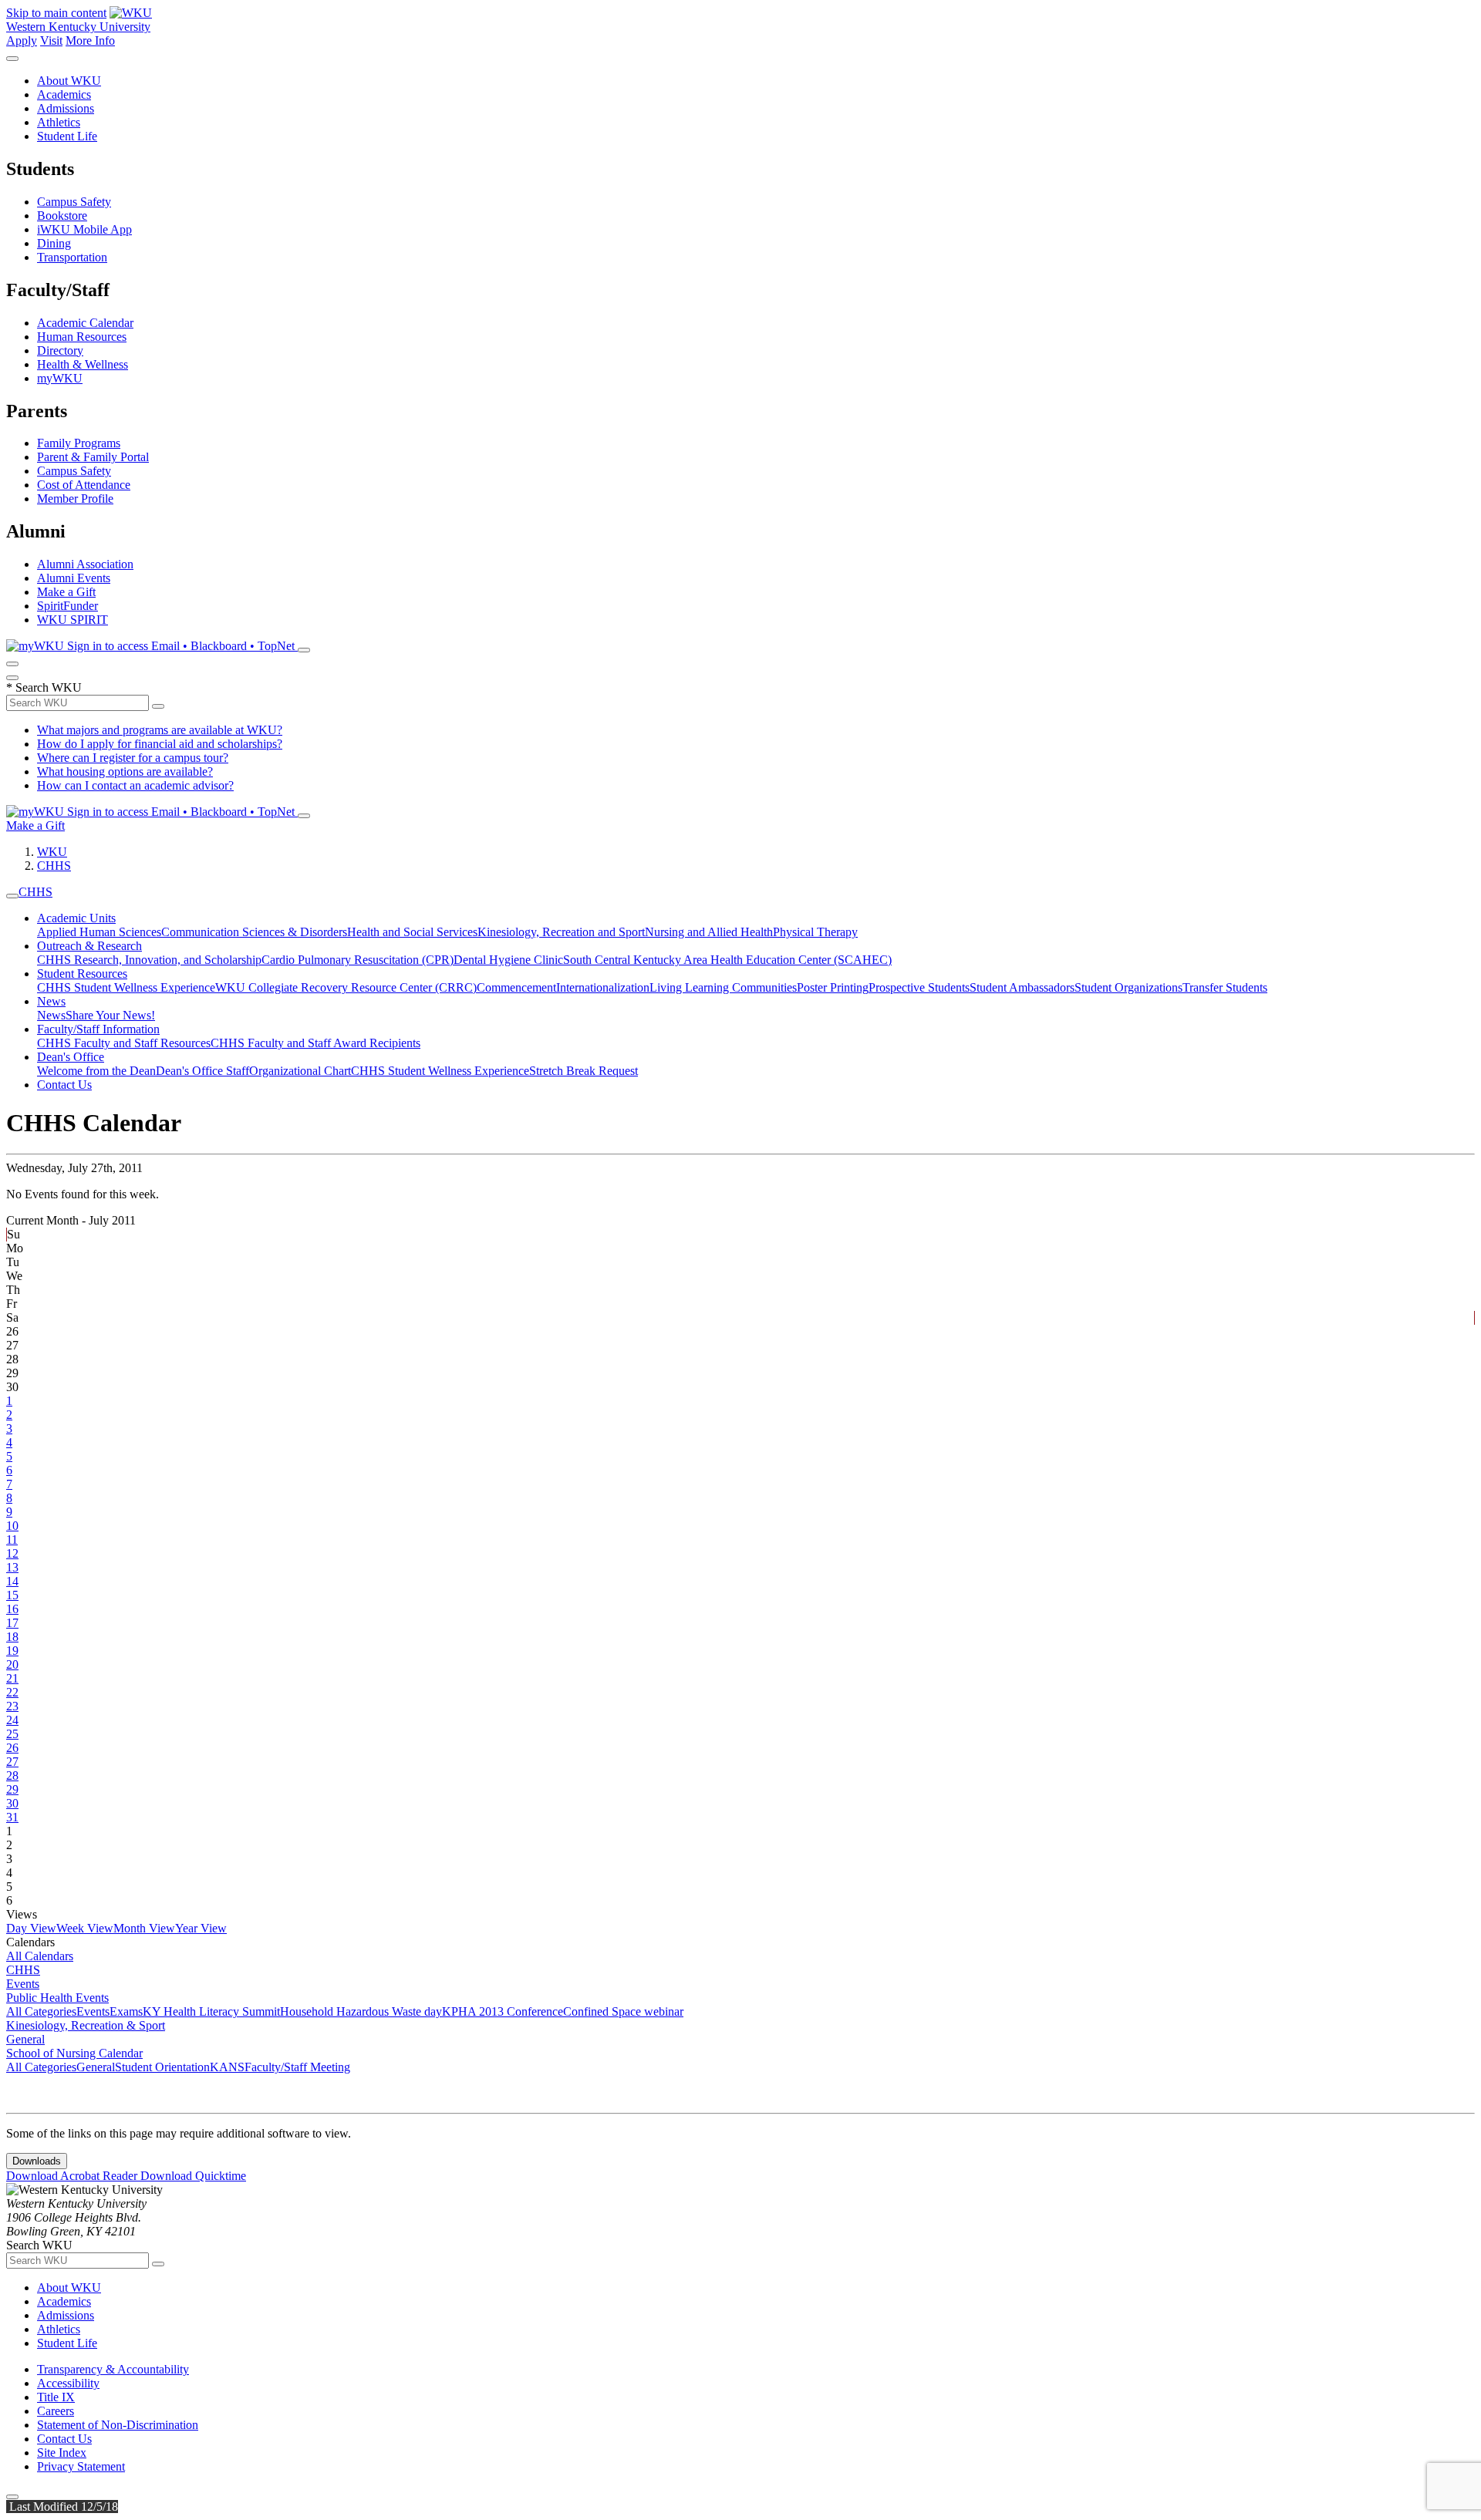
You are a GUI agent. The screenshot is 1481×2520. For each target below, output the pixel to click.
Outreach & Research (89, 946)
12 (12, 1553)
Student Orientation (162, 2067)
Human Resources (82, 337)
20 (12, 1664)
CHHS (54, 866)
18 (12, 1637)
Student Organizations (1128, 987)
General (25, 2039)
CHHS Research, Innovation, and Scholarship (149, 960)
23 (12, 1706)
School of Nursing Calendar (74, 2053)
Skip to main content (56, 13)
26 (12, 1748)
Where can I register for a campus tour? (133, 758)
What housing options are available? (125, 771)
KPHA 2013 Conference (503, 2011)
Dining (54, 243)
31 (12, 1817)
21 (12, 1678)
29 (12, 1789)
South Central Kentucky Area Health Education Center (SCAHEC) (727, 960)
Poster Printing (833, 987)
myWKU (60, 378)
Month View (144, 1928)
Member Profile (75, 499)
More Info (90, 40)
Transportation (72, 257)
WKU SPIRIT (73, 620)
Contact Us (64, 1085)
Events (23, 1984)
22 (12, 1692)
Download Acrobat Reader (73, 2176)
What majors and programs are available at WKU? (160, 730)
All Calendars (40, 1956)
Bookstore (62, 216)
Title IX (56, 2397)
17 (12, 1623)
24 (12, 1720)
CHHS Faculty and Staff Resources (124, 1043)
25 (12, 1734)
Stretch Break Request (584, 1071)
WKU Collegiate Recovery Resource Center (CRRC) (346, 987)
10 (12, 1526)
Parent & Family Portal (93, 457)
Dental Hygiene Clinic (508, 960)
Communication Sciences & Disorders (254, 932)
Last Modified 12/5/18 (62, 2507)
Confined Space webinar (623, 2011)
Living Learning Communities (723, 987)
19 (12, 1651)
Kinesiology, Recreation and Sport (561, 932)
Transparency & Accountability (113, 2369)
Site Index (62, 2453)
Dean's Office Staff (202, 1071)
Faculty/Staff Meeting (297, 2067)
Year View (201, 1928)
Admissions (66, 108)
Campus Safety (74, 202)
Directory (60, 350)
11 (12, 1540)
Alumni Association (85, 564)
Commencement (516, 987)
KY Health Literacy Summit (211, 2011)
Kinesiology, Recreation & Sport (86, 2025)
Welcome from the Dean (96, 1071)
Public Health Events (57, 1998)
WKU (52, 852)
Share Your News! (110, 1015)
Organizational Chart (300, 1071)
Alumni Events (74, 578)
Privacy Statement (81, 2466)
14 (12, 1581)
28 (12, 1775)
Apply (22, 40)
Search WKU (44, 687)
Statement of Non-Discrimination (118, 2425)
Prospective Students (919, 987)
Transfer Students (1225, 987)
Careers (56, 2411)
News (51, 1001)
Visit (51, 40)
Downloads (37, 2161)
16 (12, 1609)
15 (12, 1595)
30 (12, 1803)
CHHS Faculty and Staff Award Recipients (315, 1043)
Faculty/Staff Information (98, 1029)
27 (12, 1762)
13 (12, 1567)
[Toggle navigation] (12, 896)
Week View (85, 1928)
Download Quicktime (193, 2176)
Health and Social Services (412, 932)
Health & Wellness (83, 364)
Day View (31, 1928)
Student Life (67, 136)
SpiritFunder (67, 606)
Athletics (59, 122)
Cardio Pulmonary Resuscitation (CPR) (358, 960)
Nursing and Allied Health (709, 932)
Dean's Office (71, 1057)
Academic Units (76, 918)
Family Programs (79, 443)
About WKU (69, 81)
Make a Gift (66, 592)
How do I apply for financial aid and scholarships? (160, 744)
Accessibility (68, 2383)
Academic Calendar (85, 323)
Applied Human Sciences (99, 932)
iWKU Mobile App (84, 229)
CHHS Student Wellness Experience (126, 987)
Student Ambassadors (1022, 987)
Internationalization (603, 987)
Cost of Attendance (84, 485)
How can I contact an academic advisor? (135, 785)
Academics (64, 94)
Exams (126, 2011)
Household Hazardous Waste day (361, 2011)
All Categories (41, 2011)
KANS (227, 2067)
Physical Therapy (815, 932)
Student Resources (82, 974)
